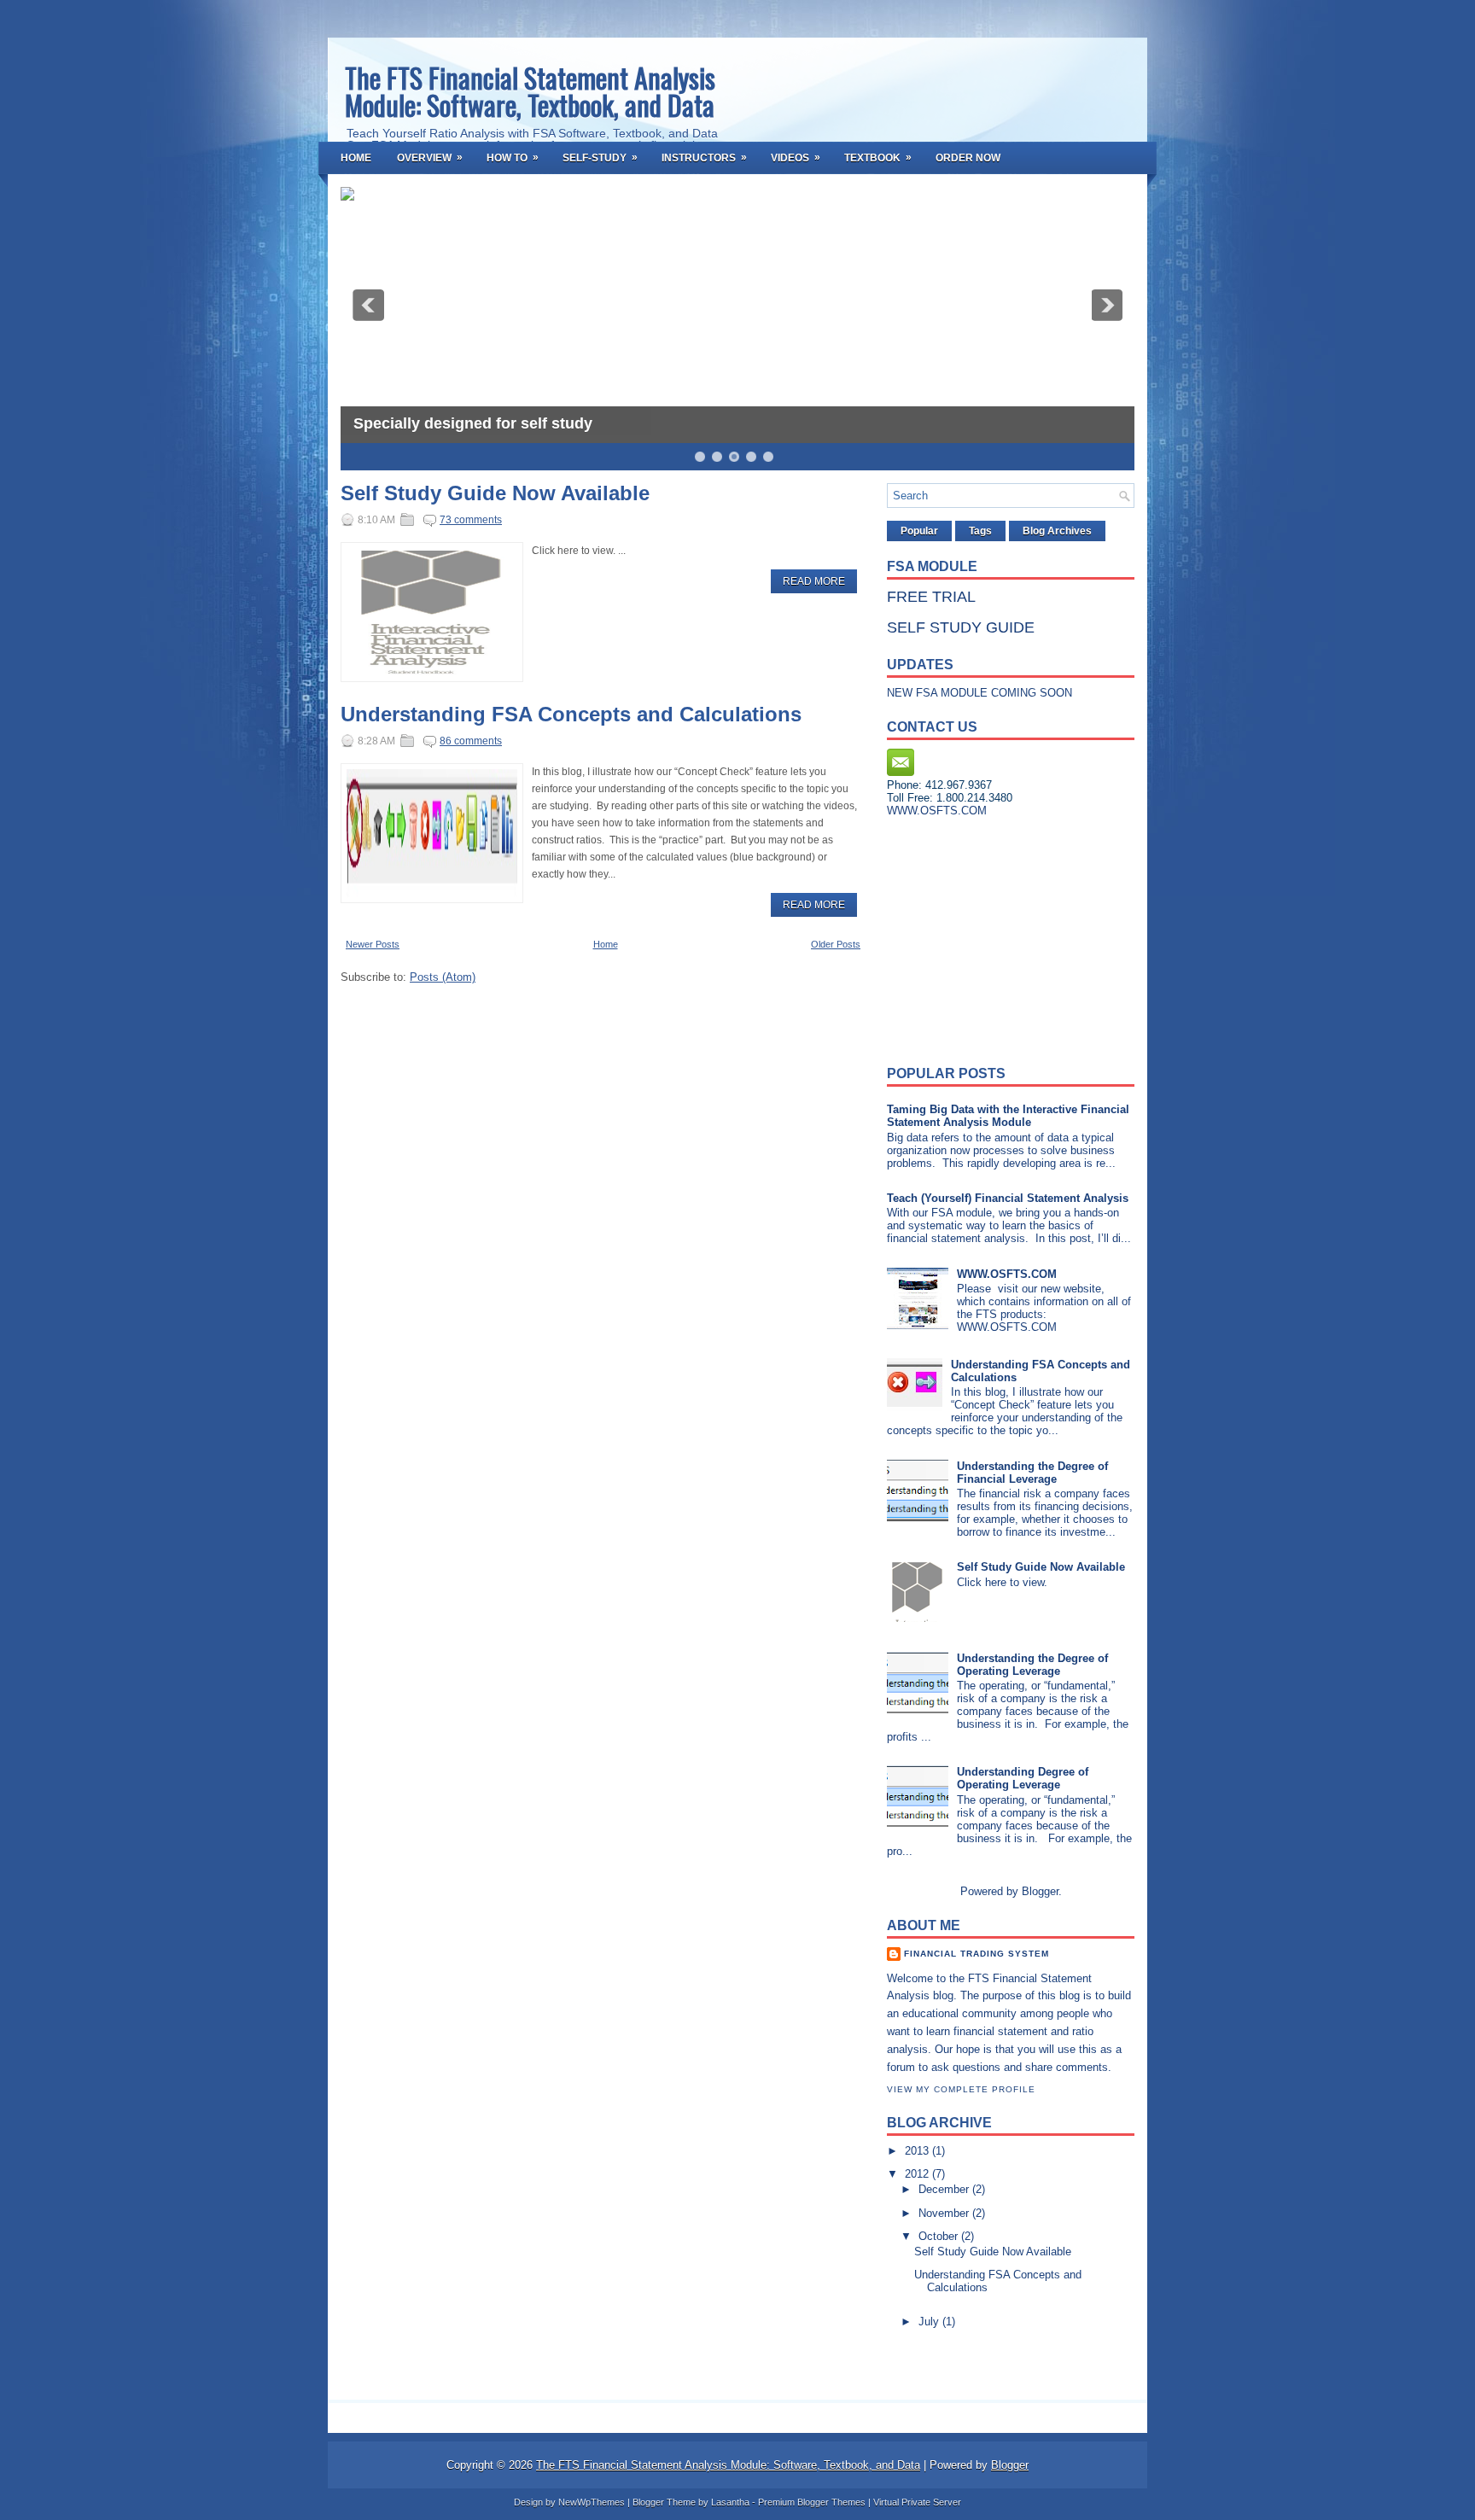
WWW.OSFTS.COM (1007, 1274)
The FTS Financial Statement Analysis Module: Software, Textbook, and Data (530, 91)
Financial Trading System (977, 1954)
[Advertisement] (994, 936)
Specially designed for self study (473, 423)
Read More (814, 581)
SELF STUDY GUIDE (961, 627)
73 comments (471, 520)
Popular (919, 531)
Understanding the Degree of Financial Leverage (1032, 1473)
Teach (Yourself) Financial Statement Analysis (1008, 1198)
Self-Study (600, 157)
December (945, 2189)
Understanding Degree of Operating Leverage (1023, 1778)
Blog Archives (1057, 531)
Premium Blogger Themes (812, 2502)
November (945, 2213)
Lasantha (730, 2502)
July (930, 2322)
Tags (980, 531)
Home (356, 158)
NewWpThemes (592, 2502)
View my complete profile (961, 2089)
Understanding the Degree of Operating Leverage (1032, 1665)
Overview (430, 157)
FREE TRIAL (931, 597)
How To (513, 157)
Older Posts (836, 944)
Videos (796, 157)
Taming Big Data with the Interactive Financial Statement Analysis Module (1008, 1116)
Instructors (704, 157)
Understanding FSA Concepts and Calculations (571, 715)
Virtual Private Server (917, 2502)
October (940, 2236)
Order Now (968, 158)
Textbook (878, 157)
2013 (918, 2151)
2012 (918, 2174)
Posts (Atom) (443, 977)
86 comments (471, 741)
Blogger (1040, 1891)
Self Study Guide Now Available (495, 493)
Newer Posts (373, 944)
